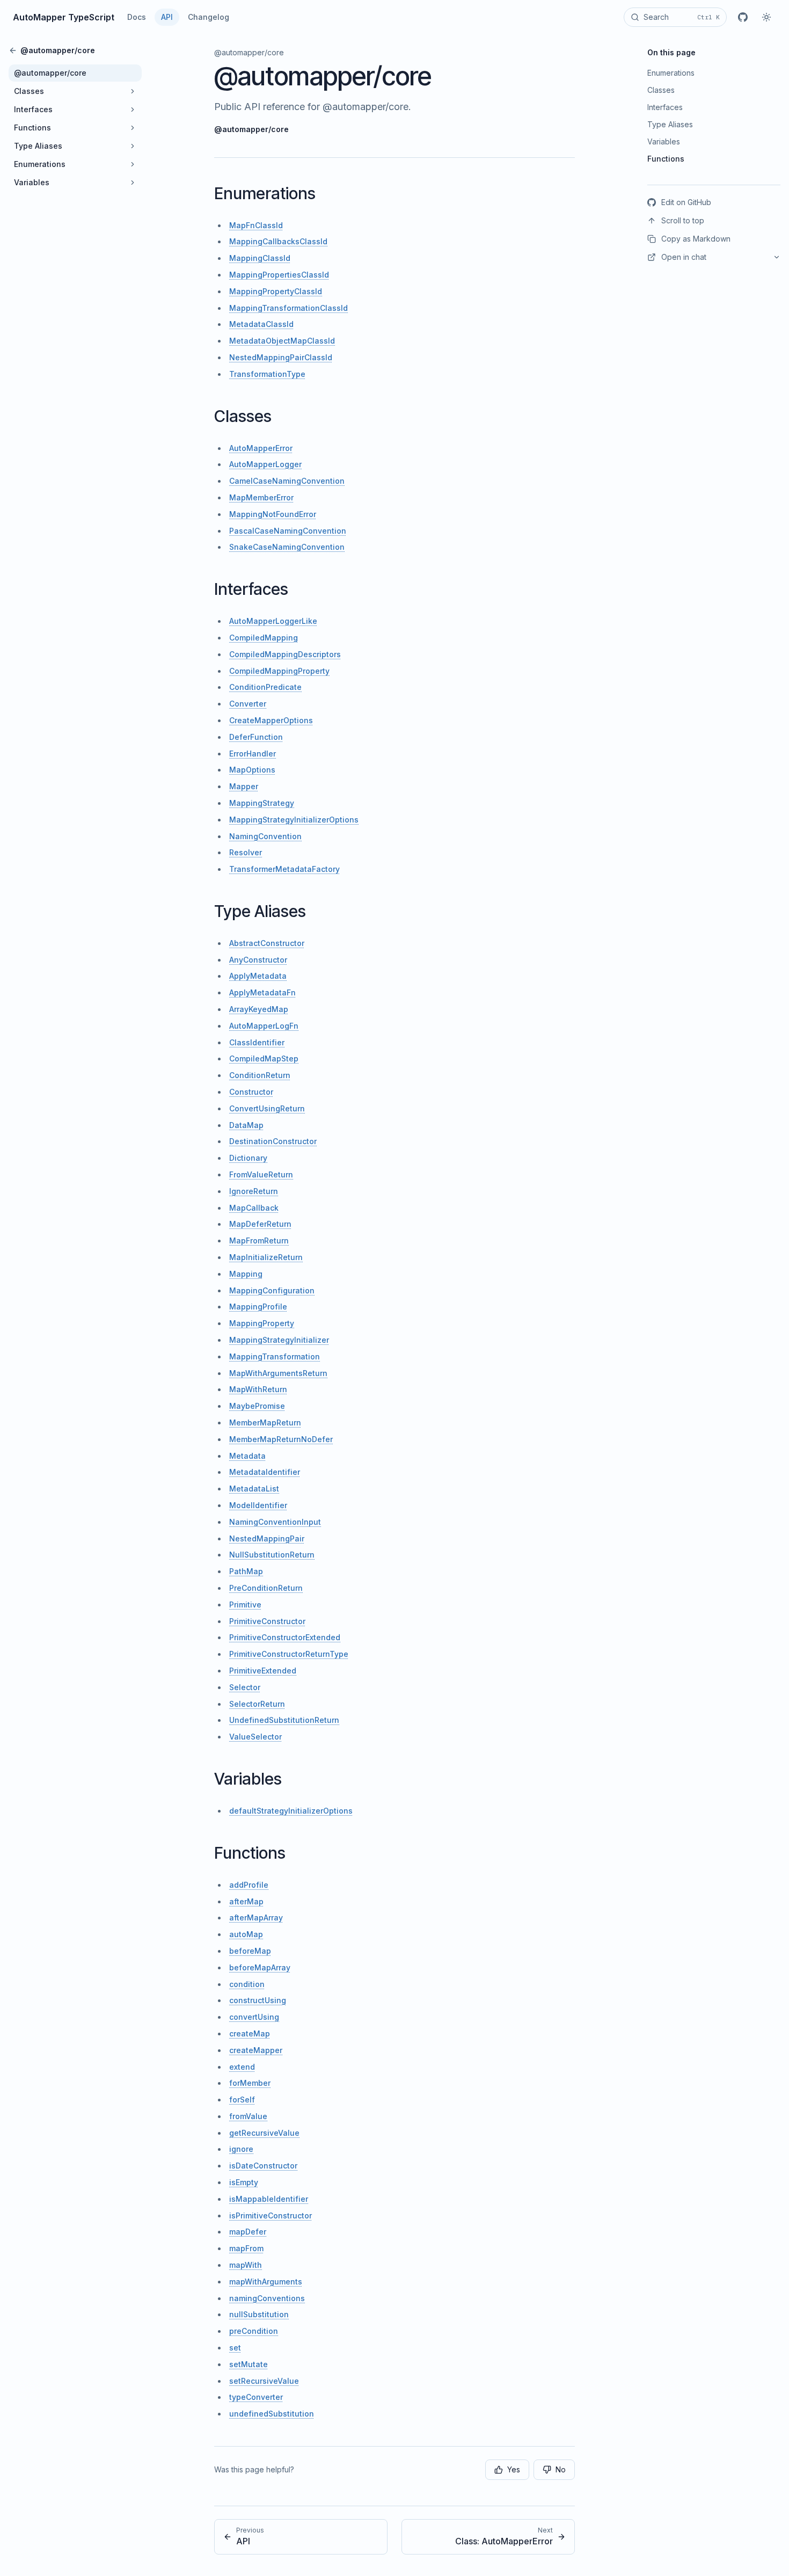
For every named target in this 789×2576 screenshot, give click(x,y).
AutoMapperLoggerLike (273, 621)
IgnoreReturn (254, 1191)
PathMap (246, 1571)
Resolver (246, 852)
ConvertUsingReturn (267, 1108)
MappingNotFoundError (273, 514)
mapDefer (248, 2232)
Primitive (245, 1604)
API (167, 17)
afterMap (246, 1901)
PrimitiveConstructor (267, 1621)
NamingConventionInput (275, 1522)
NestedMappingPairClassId (281, 357)
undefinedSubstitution (272, 2414)
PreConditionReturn (266, 1588)
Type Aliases (260, 911)
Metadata (247, 1456)
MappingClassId (260, 258)
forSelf (242, 2100)
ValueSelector (255, 1737)
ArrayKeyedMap (259, 1009)
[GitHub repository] (743, 17)
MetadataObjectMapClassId (282, 341)
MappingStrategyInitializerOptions (294, 820)
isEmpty (244, 2182)
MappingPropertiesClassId (279, 275)
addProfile (249, 1885)
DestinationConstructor (273, 1141)
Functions (250, 1853)
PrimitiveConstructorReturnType (289, 1654)
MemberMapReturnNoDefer (281, 1439)
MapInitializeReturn (266, 1257)
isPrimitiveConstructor (271, 2215)
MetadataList (254, 1489)
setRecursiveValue (264, 2381)
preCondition (254, 2331)
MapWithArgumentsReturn (278, 1373)
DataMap (246, 1125)
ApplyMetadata (258, 976)
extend (242, 2067)
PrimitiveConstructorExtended (285, 1637)
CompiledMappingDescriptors (285, 654)
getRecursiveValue (264, 2133)
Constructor (251, 1092)
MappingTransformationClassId (288, 308)
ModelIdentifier (258, 1505)
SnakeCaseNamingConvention (287, 547)
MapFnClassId (256, 225)
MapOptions (252, 770)
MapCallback (254, 1208)
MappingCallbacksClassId (278, 241)
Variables (248, 1779)
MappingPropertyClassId (276, 291)
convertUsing (254, 2017)
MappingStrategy (262, 803)
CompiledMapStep (264, 1058)
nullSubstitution (259, 2314)
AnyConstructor (258, 960)
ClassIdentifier (257, 1042)
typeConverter (256, 2397)
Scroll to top (683, 220)
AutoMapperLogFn (264, 1026)
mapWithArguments (266, 2282)
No (561, 2469)
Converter (248, 704)
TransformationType (267, 374)
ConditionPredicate (265, 687)
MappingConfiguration (272, 1290)
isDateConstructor (263, 2166)
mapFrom (246, 2248)
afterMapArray (256, 1918)
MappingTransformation (275, 1356)
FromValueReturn (261, 1174)
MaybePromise (257, 1406)
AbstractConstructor (267, 943)
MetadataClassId (261, 324)
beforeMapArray (260, 1967)
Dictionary (248, 1158)
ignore (241, 2149)
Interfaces (251, 589)
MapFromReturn (259, 1240)
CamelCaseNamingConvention (287, 481)
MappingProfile (258, 1307)
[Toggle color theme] (766, 17)
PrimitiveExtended (263, 1671)
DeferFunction (256, 737)
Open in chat (684, 257)
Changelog (209, 17)
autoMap (246, 1934)
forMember (250, 2083)
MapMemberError (261, 497)
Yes (514, 2469)
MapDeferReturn (260, 1224)
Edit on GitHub (686, 202)
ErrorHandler (253, 754)
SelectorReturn (257, 1704)
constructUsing (258, 2000)
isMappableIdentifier (269, 2199)
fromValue (248, 2116)
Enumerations (265, 193)
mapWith (246, 2265)
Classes (243, 416)
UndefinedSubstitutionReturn (284, 1720)
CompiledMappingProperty (279, 671)
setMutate (249, 2364)
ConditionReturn (260, 1075)
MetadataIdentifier (265, 1472)
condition (247, 1984)
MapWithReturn (258, 1389)
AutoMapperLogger (265, 464)
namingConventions (267, 2298)
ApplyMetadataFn (262, 992)
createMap (250, 2033)
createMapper (256, 2050)
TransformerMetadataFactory (284, 869)
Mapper (244, 786)
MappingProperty (262, 1323)
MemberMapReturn (265, 1422)
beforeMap (250, 1951)
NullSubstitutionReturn (272, 1555)
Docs (137, 17)
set (235, 2348)
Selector (245, 1687)
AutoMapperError (261, 448)
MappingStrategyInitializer (279, 1340)
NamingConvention (265, 836)
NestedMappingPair (267, 1538)
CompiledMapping (264, 638)
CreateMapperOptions (271, 720)
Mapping (246, 1274)
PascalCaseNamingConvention (288, 531)
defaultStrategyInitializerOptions (291, 1811)
